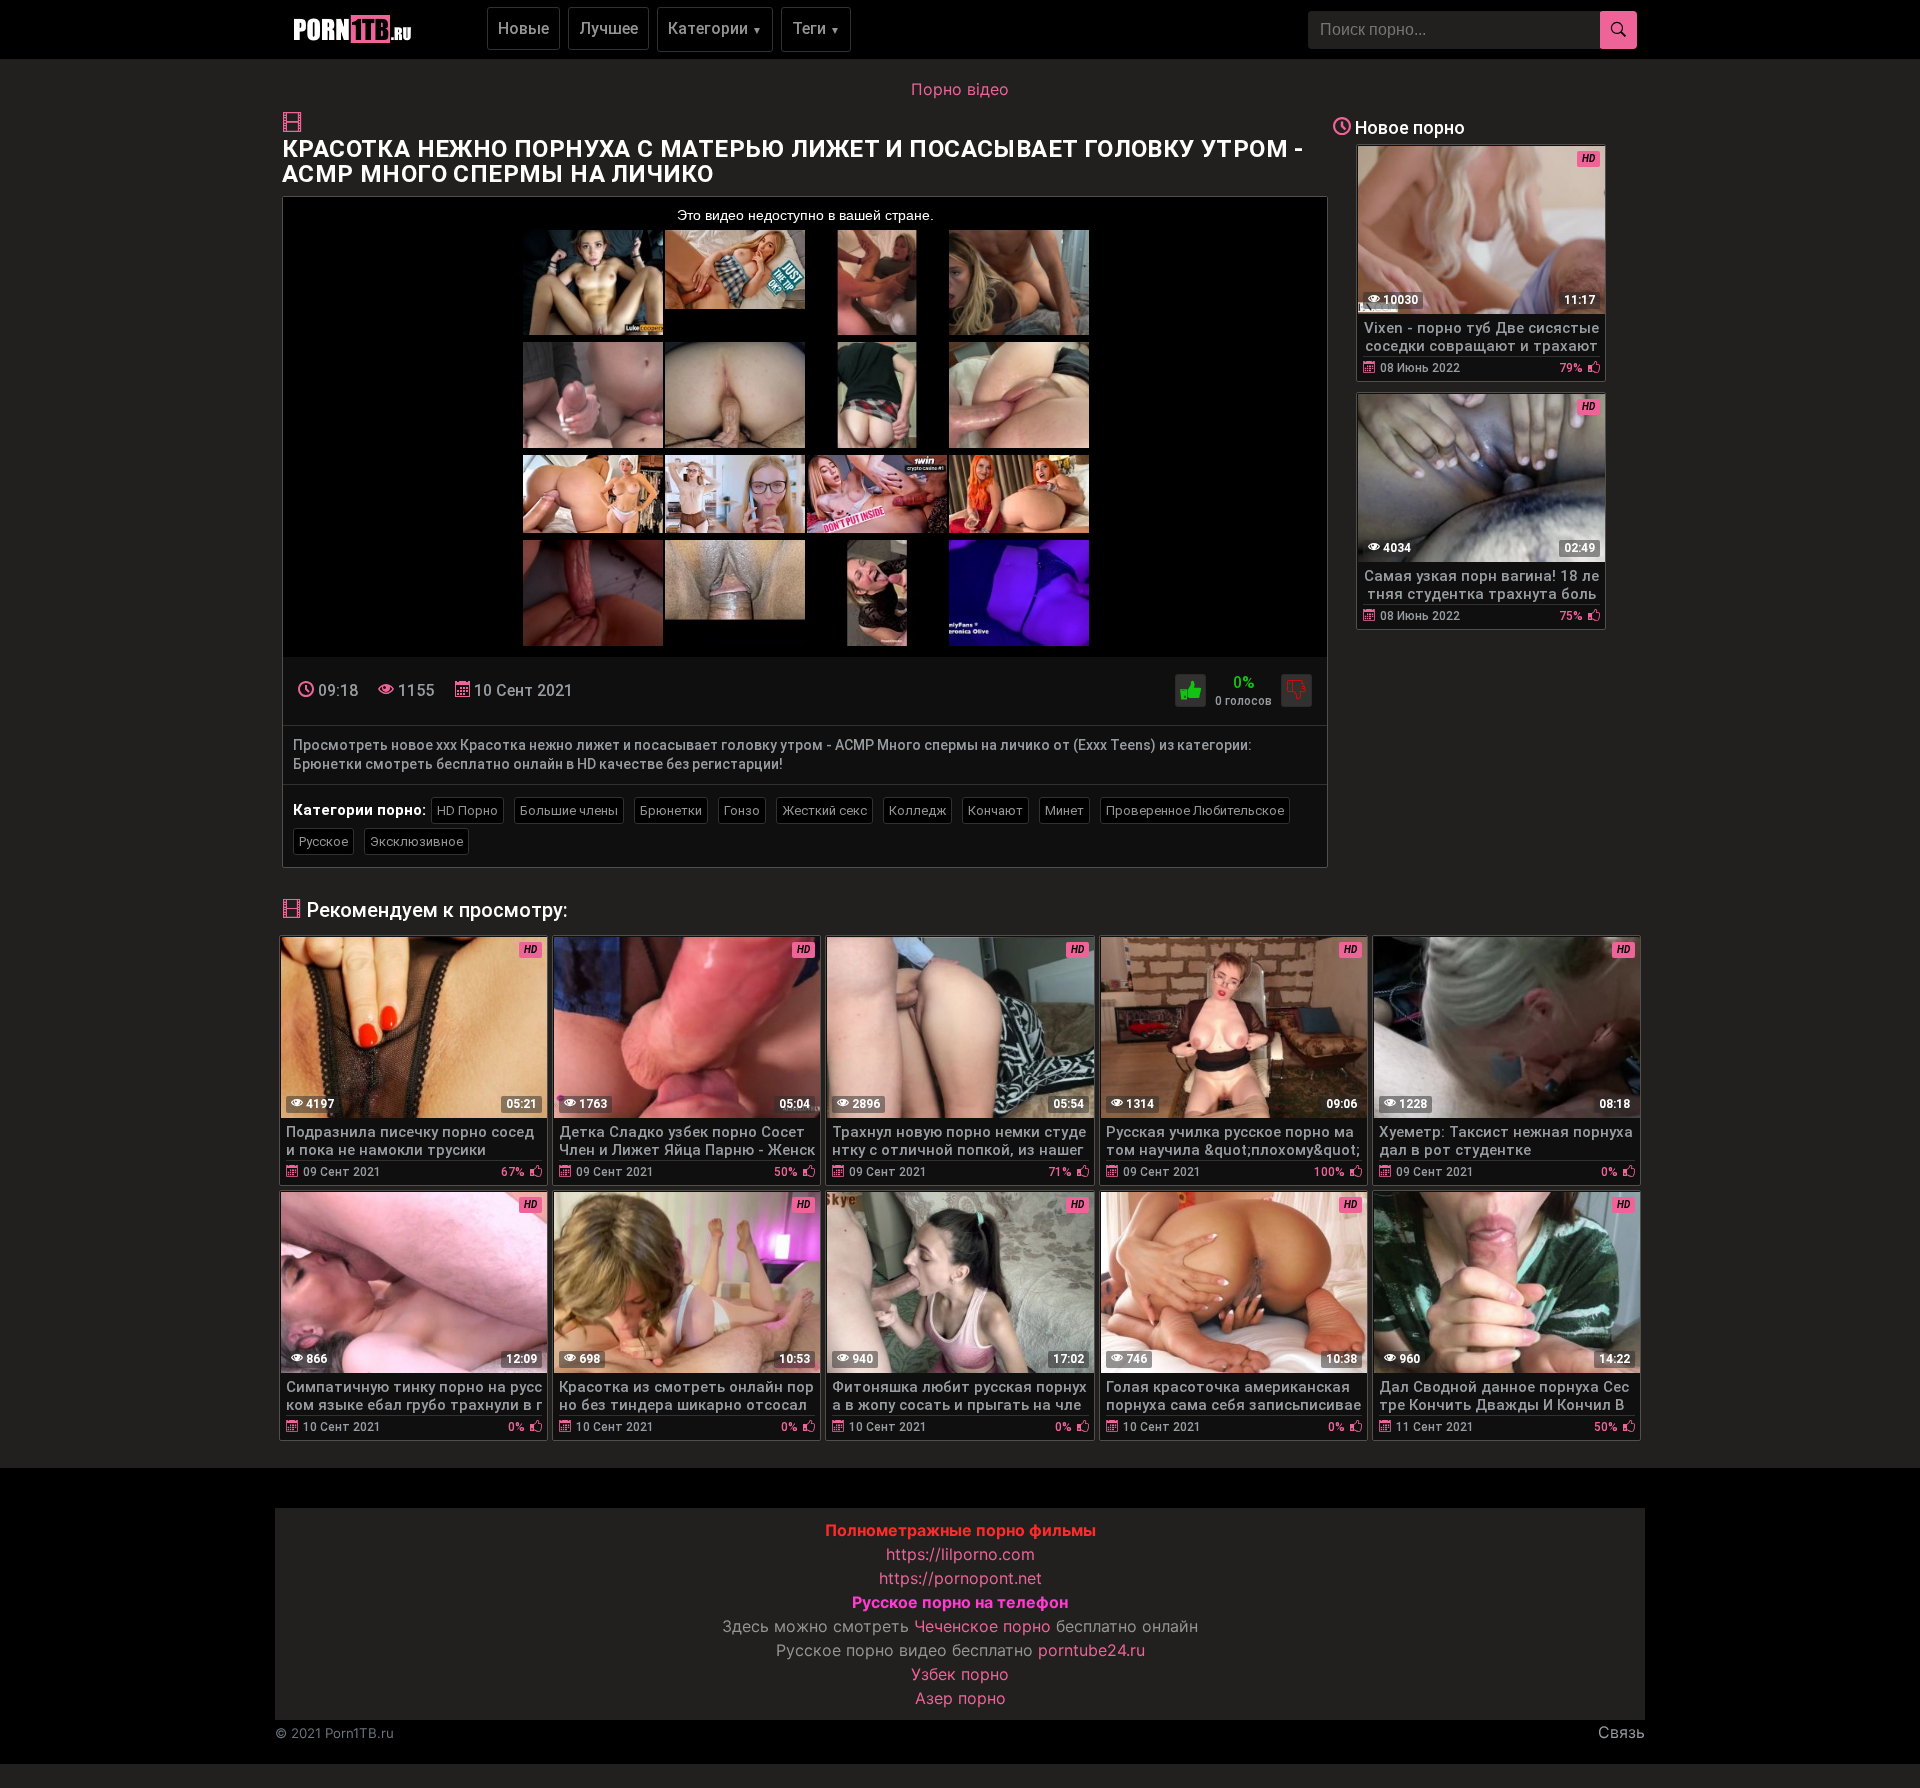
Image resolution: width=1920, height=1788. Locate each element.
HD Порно (467, 810)
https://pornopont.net (960, 1578)
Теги (816, 28)
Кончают (995, 810)
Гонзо (742, 810)
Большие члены (569, 810)
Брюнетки (671, 810)
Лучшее (608, 28)
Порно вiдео (960, 89)
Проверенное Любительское (1195, 810)
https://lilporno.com (960, 1554)
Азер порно (960, 1698)
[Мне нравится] (1190, 690)
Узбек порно (960, 1674)
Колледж (917, 810)
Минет (1064, 810)
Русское (323, 841)
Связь (1621, 1732)
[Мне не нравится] (1296, 690)
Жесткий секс (824, 810)
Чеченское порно (982, 1626)
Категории (715, 28)
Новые (523, 28)
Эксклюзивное (416, 841)
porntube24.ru (1091, 1650)
